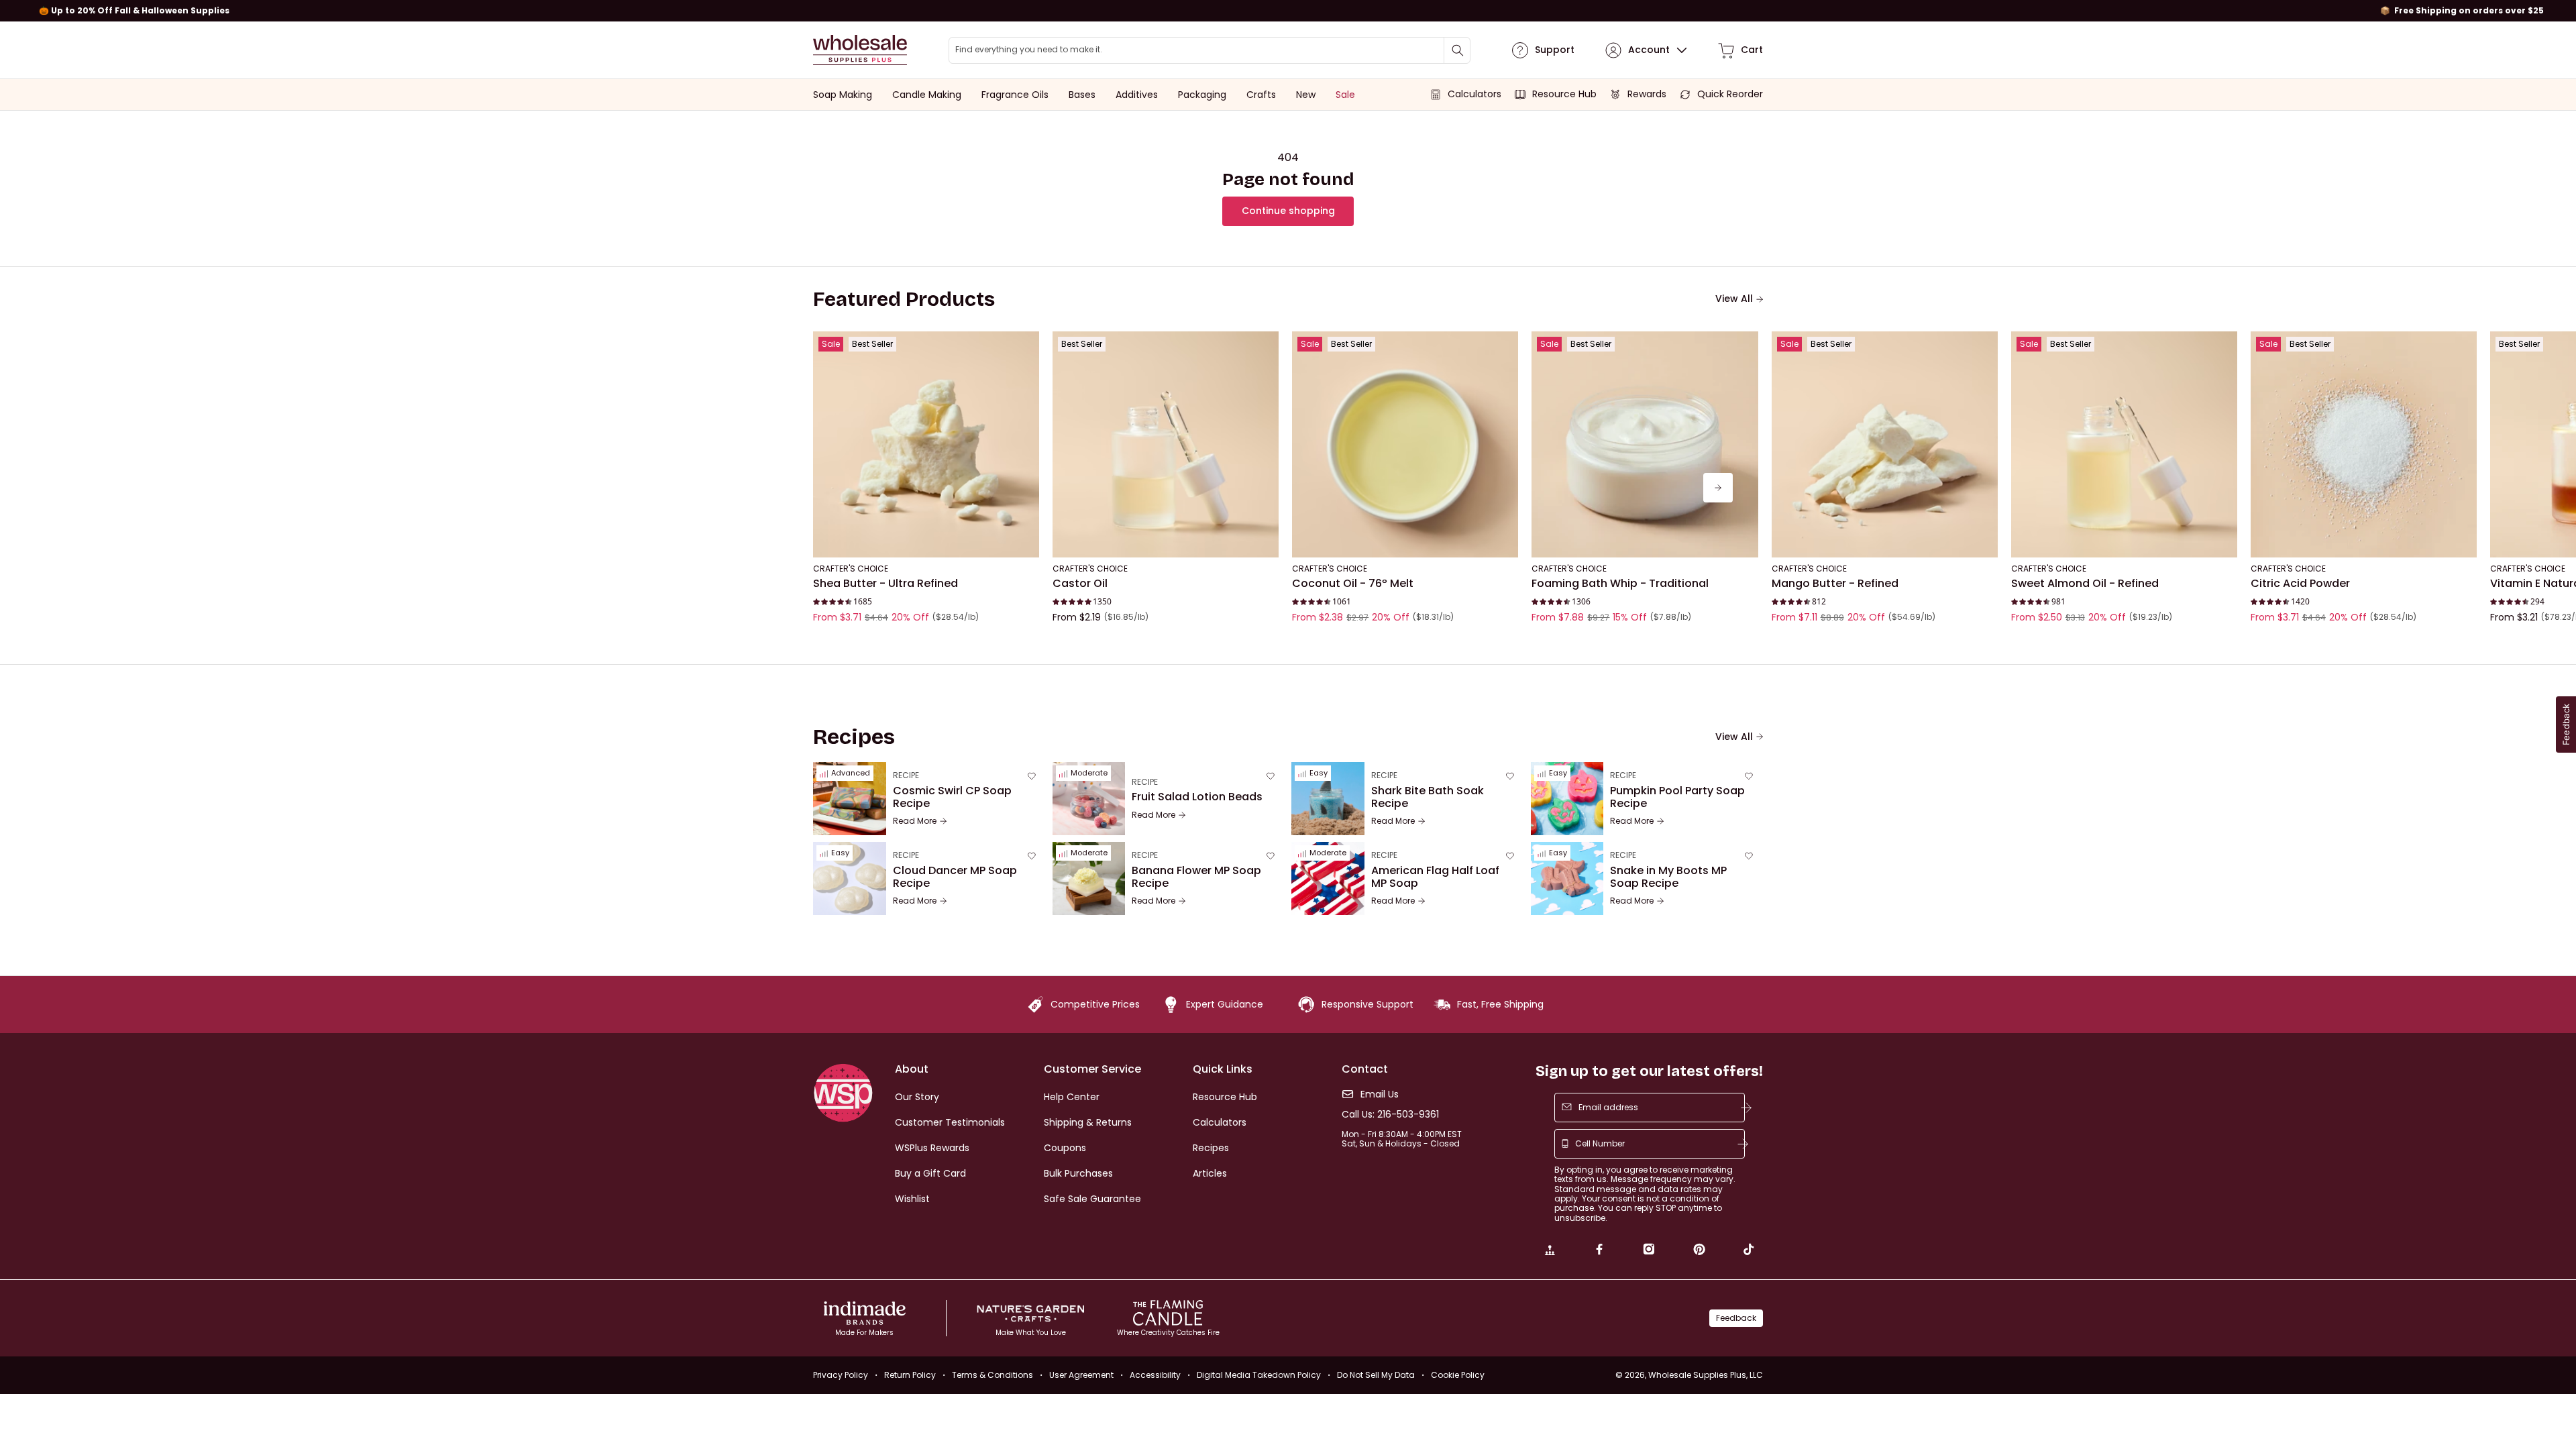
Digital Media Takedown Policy (1259, 1375)
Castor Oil (1080, 584)
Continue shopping (1288, 211)
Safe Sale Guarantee (1092, 1199)
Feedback (1736, 1318)
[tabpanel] (1288, 488)
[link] (1550, 1251)
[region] (1288, 11)
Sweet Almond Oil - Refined (2085, 584)
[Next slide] (1718, 488)
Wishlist (912, 1199)
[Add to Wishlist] (1025, 345)
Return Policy (910, 1375)
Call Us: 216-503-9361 (1390, 1115)
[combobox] (1210, 50)
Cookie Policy (1458, 1375)
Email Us (1380, 1094)
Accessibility (1155, 1375)
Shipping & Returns (1088, 1122)
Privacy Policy (841, 1375)
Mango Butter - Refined (1835, 584)
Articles (1210, 1173)
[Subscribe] (1746, 1108)
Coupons (1065, 1148)
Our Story (917, 1097)
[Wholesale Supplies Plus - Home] (860, 50)
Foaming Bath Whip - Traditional (1620, 584)
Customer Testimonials (950, 1122)
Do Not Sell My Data (1376, 1375)
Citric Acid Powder (2300, 584)
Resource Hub (1225, 1097)
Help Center (1072, 1097)
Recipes (1211, 1148)
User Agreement (1081, 1375)
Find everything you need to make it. (1029, 50)
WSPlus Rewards (932, 1148)
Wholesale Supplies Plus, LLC (1706, 1375)
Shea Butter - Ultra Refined (885, 584)
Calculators (1220, 1122)
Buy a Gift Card (930, 1173)
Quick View (926, 539)
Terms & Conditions (992, 1375)
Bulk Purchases (1078, 1173)
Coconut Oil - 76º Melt (1353, 584)
